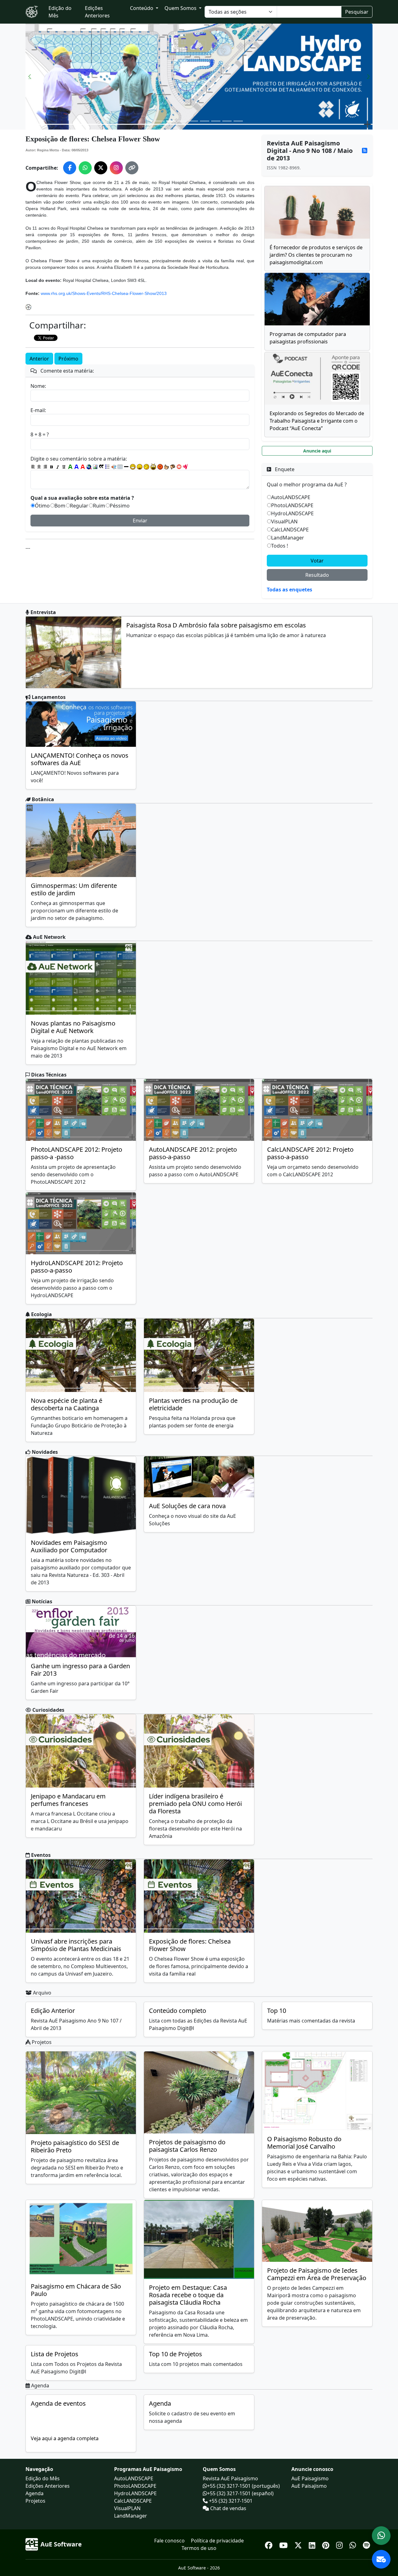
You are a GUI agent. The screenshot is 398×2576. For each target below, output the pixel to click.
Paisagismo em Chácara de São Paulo (76, 2290)
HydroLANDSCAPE (292, 513)
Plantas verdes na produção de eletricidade (193, 1404)
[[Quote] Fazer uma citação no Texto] (101, 467)
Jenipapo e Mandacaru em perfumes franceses (68, 1800)
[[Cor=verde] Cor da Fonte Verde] (70, 467)
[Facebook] (270, 2544)
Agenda (160, 2403)
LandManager (288, 538)
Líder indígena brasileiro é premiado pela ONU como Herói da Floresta (195, 1804)
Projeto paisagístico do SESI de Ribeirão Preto (75, 2146)
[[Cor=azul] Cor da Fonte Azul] (76, 467)
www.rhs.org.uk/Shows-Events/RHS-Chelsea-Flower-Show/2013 (104, 293)
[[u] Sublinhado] (64, 467)
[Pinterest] (327, 2544)
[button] (30, 77)
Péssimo (120, 506)
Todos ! (280, 546)
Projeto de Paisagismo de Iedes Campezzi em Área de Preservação (317, 2274)
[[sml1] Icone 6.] (167, 467)
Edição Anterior (53, 2011)
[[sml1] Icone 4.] (153, 467)
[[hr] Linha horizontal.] (126, 467)
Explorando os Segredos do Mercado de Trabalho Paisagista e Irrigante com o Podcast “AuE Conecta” (317, 421)
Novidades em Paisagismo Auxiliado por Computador (69, 1546)
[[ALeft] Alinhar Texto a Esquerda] (33, 467)
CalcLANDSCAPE (290, 530)
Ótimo (42, 506)
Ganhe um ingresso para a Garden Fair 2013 (80, 1670)
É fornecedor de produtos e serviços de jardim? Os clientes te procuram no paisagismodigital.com (316, 255)
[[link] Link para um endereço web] (89, 467)
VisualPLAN (284, 521)
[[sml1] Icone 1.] (133, 467)
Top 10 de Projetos (176, 2354)
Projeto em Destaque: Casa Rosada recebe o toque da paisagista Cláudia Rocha (188, 2295)
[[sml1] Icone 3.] (146, 467)
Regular (79, 506)
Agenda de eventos (58, 2403)
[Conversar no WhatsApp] (381, 2536)
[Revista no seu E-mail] (381, 2559)
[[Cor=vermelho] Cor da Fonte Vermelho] (83, 467)
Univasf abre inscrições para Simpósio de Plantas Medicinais (76, 1945)
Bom (60, 506)
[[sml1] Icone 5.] (160, 467)
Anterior (39, 359)
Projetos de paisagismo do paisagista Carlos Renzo (187, 2146)
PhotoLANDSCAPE (292, 505)
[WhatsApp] (354, 2544)
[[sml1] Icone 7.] (173, 467)
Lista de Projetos (55, 2354)
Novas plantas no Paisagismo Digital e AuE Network (73, 1027)
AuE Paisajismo (309, 2486)
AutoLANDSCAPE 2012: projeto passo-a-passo (193, 1153)
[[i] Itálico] (58, 467)
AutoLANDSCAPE (291, 497)
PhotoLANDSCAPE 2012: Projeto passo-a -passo (76, 1153)
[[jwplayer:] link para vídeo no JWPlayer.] (185, 467)
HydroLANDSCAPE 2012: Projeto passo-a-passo (77, 1267)
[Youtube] (284, 2544)
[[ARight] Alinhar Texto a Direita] (45, 467)
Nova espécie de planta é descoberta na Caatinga (67, 1404)
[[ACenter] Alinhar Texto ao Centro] (39, 467)
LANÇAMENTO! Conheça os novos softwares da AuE (80, 759)
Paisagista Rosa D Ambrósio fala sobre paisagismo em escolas (216, 625)
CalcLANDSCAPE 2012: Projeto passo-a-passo (310, 1153)
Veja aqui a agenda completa (65, 2438)
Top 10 (277, 2011)
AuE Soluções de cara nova (187, 1506)
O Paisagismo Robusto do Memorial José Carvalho (304, 2143)
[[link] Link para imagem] (95, 467)
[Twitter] (299, 2544)
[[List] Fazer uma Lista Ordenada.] (108, 467)
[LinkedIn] (313, 2544)
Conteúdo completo (178, 2011)
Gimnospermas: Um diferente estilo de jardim (74, 889)
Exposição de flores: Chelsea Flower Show (190, 1945)
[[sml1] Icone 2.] (140, 467)
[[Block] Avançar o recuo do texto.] (114, 467)
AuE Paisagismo (310, 2478)
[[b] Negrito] (52, 467)
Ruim (99, 506)
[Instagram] (340, 2544)
